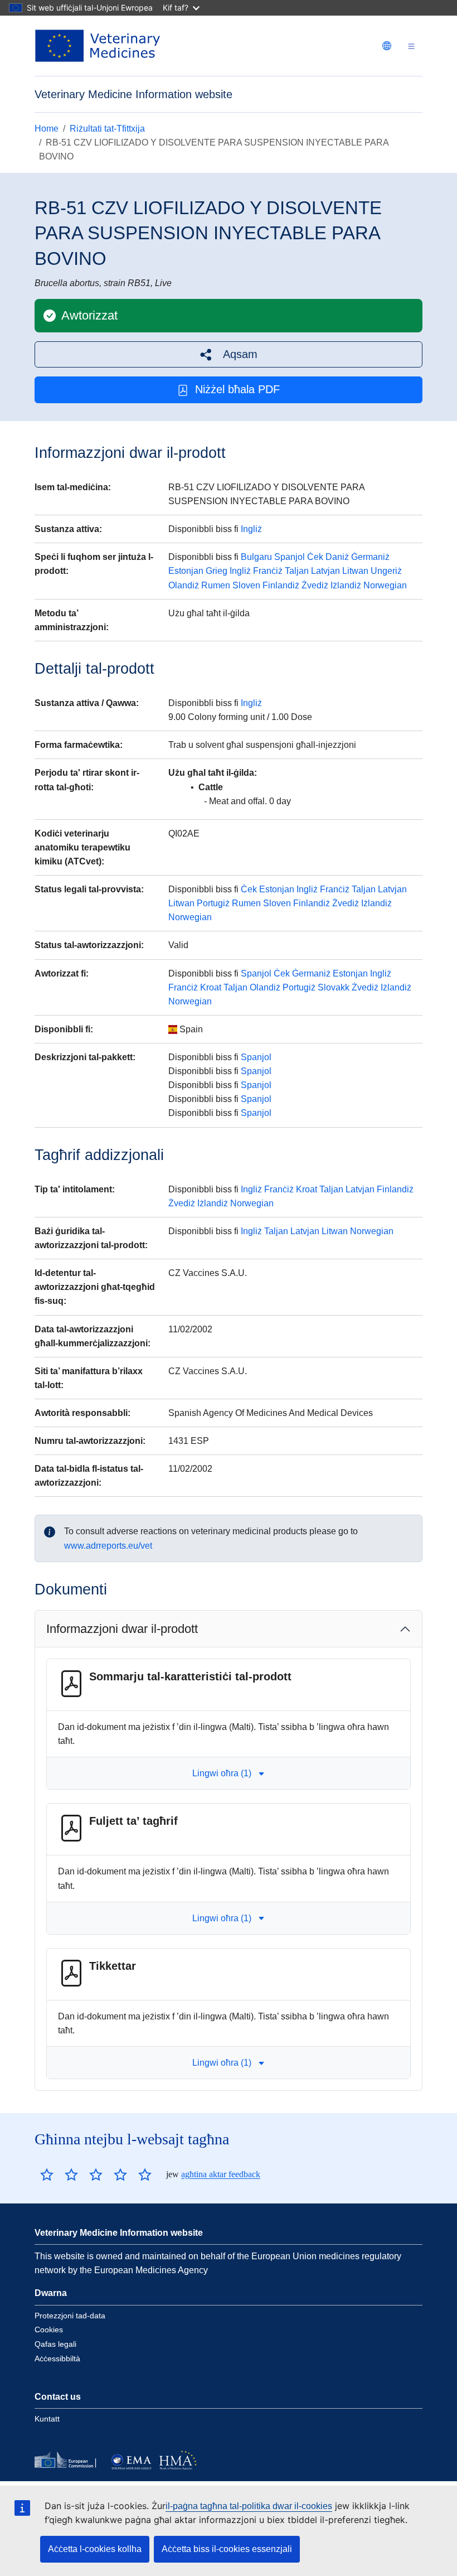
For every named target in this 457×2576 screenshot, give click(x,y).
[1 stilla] (47, 2174)
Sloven (246, 585)
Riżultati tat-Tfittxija (107, 129)
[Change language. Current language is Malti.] (387, 46)
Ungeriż (386, 571)
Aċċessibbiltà (57, 2358)
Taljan (297, 571)
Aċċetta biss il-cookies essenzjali (227, 2549)
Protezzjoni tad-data (70, 2316)
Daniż (337, 557)
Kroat (211, 987)
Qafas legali (55, 2344)
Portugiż (213, 903)
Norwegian (385, 585)
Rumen (216, 585)
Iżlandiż (346, 585)
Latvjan (325, 571)
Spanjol (290, 557)
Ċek (315, 557)
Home (47, 129)
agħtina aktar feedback (221, 2174)
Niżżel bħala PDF (237, 389)
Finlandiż (281, 585)
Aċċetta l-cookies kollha (95, 2549)
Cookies (49, 2329)
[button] (229, 354)
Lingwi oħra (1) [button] (222, 1773)
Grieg (217, 571)
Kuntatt (47, 2419)
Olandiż (184, 585)
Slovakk (334, 987)
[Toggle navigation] (411, 46)
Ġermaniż (370, 557)
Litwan (355, 571)
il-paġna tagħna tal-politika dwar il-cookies (249, 2506)
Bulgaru (256, 557)
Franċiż (268, 571)
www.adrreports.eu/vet (108, 1546)
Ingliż (251, 529)
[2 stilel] (59, 2174)
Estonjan (186, 571)
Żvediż (315, 585)
